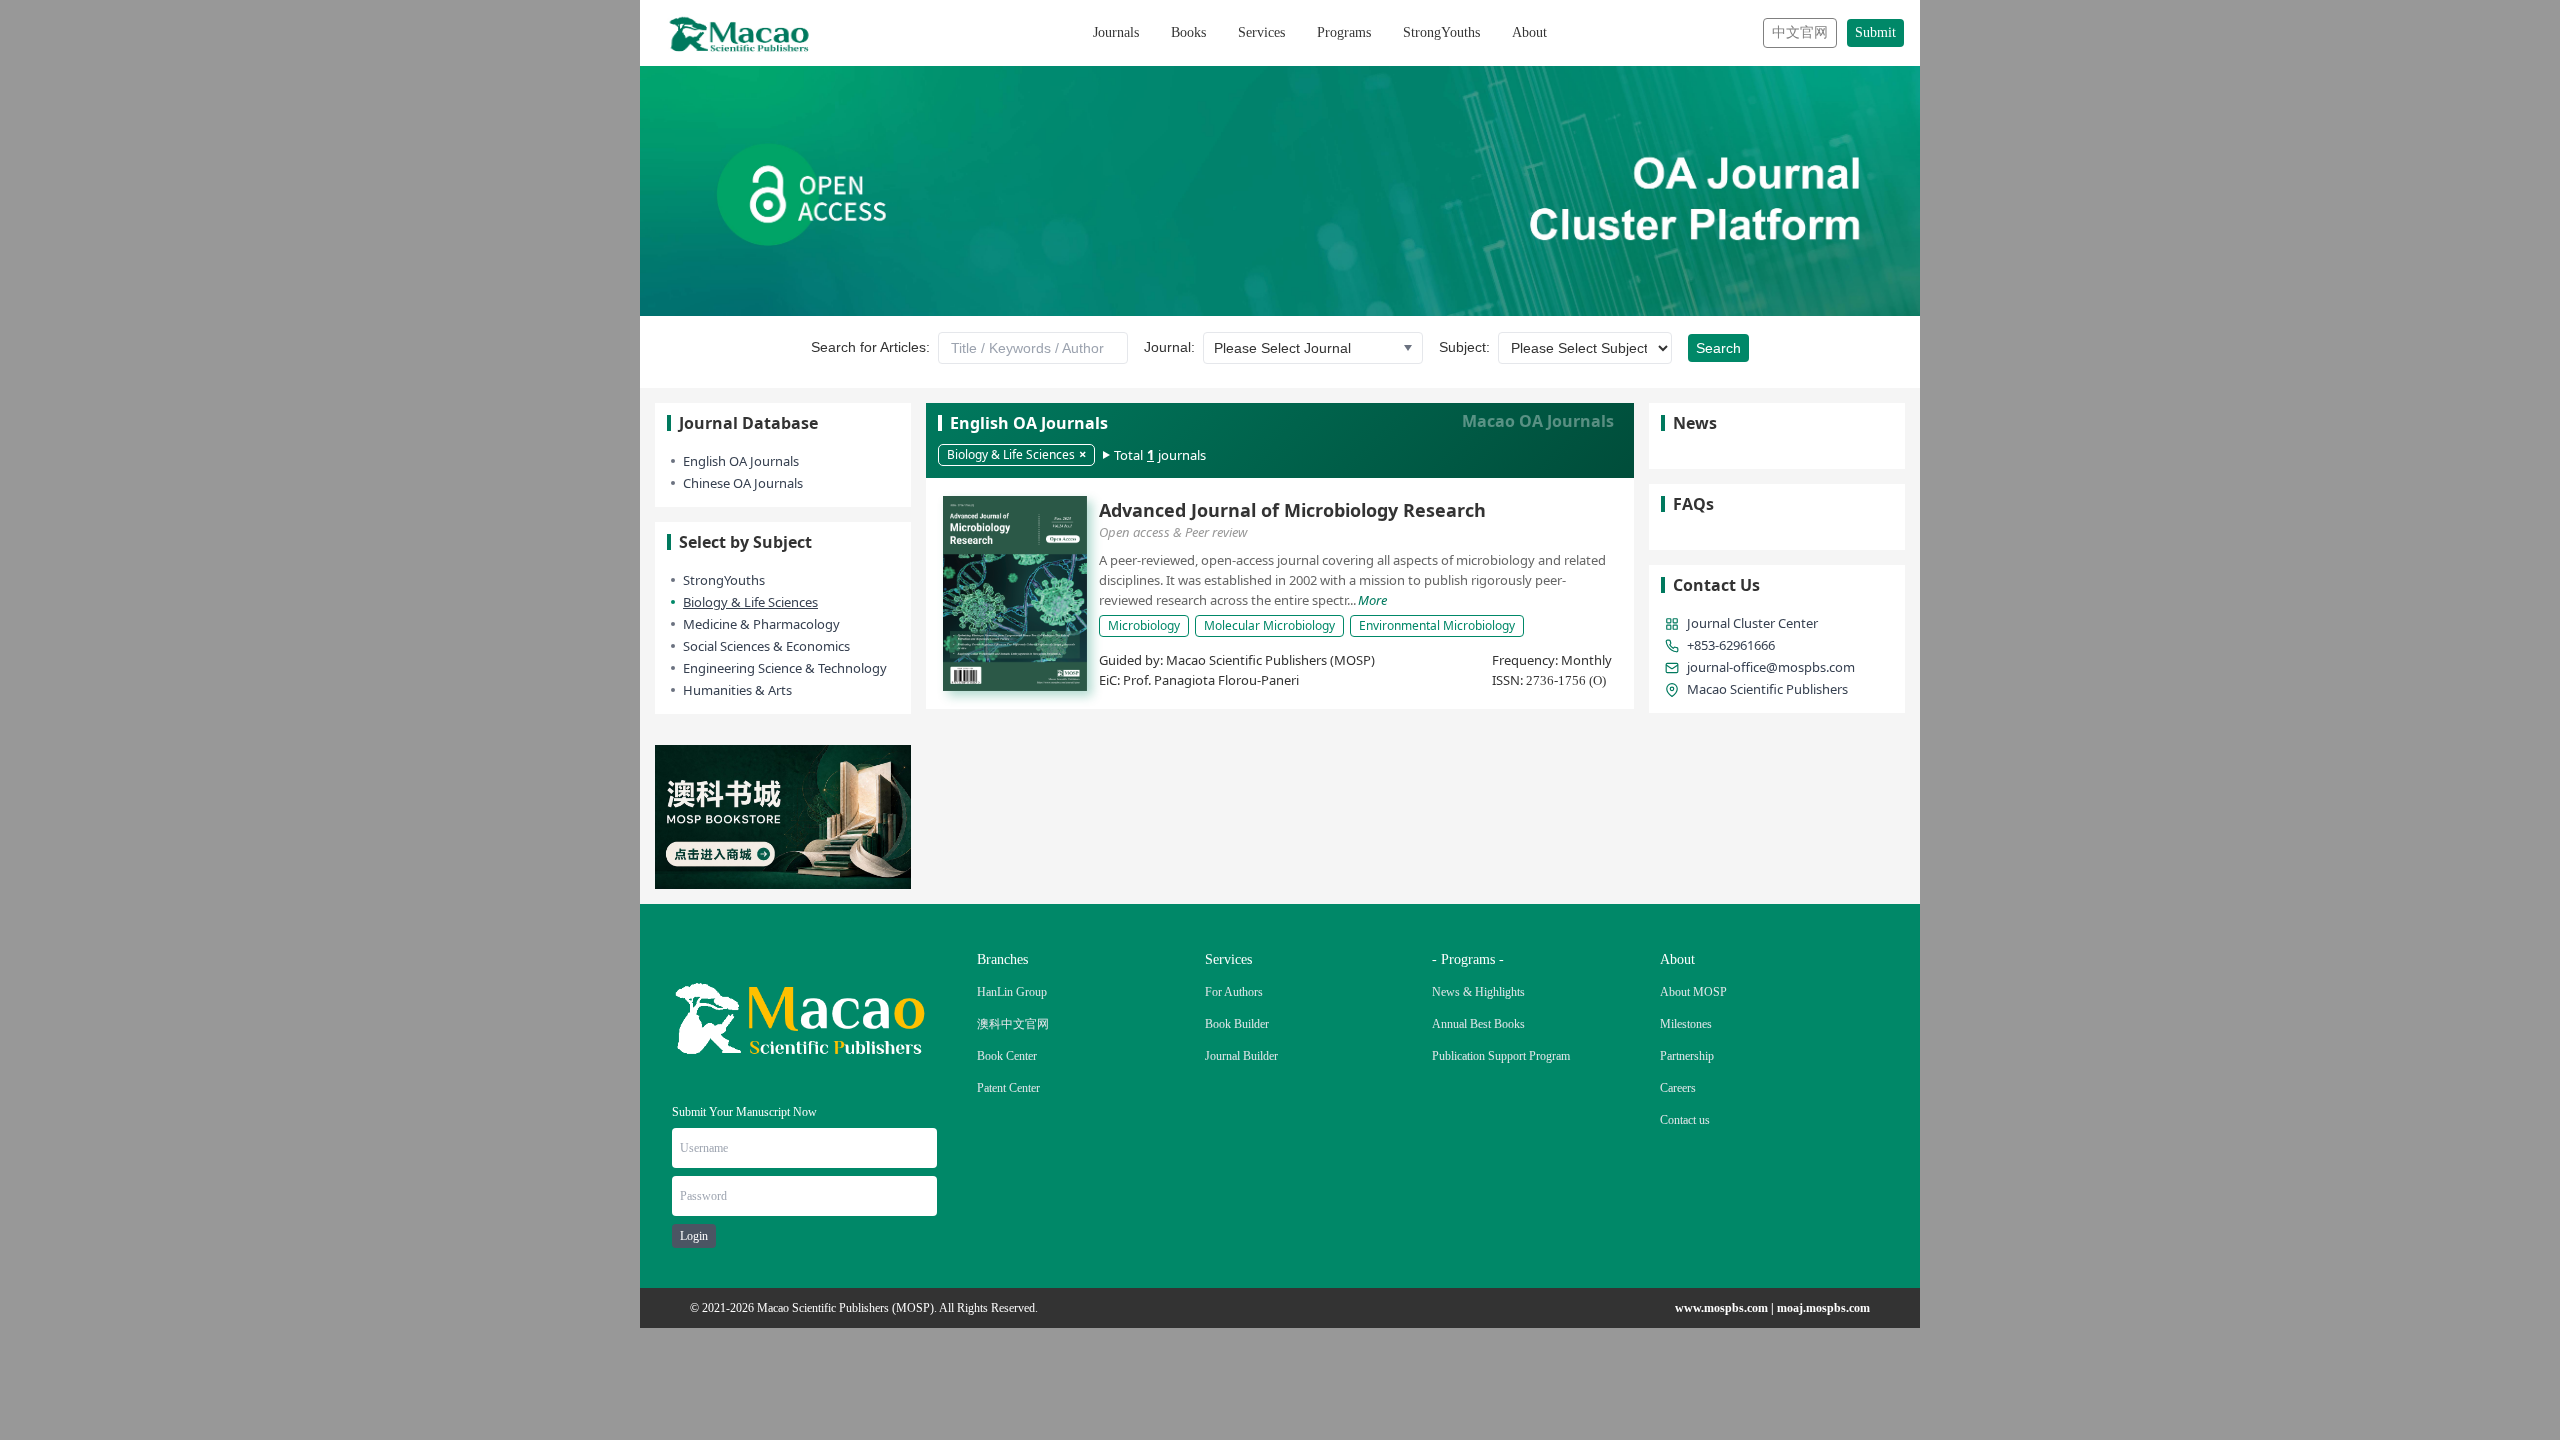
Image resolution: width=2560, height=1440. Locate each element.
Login (694, 1236)
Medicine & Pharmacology (761, 624)
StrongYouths (1441, 32)
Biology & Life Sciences (750, 602)
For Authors (1234, 992)
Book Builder (1237, 1024)
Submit (1875, 32)
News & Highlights (1478, 992)
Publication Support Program (1501, 1056)
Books (1188, 32)
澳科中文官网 (1013, 1024)
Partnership (1687, 1056)
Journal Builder (1241, 1056)
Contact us (1685, 1120)
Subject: (1464, 347)
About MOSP (1693, 992)
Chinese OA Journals (743, 483)
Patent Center (1008, 1088)
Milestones (1686, 1024)
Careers (1678, 1088)
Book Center (1007, 1056)
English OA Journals (741, 461)
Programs (1344, 32)
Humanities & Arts (737, 690)
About (1529, 32)
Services (1261, 32)
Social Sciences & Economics (766, 646)
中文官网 (1800, 32)
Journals (1116, 32)
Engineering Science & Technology (785, 668)
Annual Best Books (1478, 1024)
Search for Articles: (870, 347)
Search (1718, 348)
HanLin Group (1012, 992)
